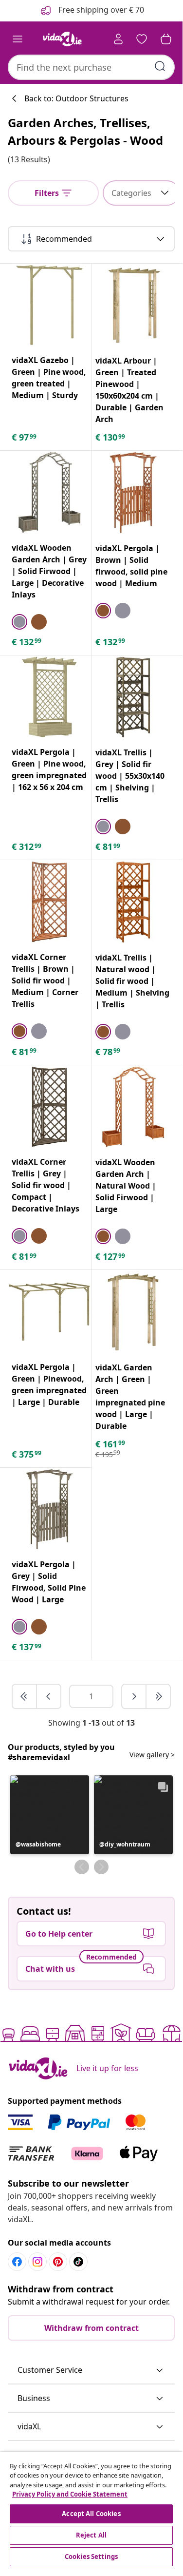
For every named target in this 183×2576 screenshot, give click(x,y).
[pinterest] (58, 2262)
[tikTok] (78, 2262)
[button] (50, 1815)
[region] (91, 2510)
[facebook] (17, 2262)
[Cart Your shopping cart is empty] (166, 39)
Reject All (91, 2535)
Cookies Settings (91, 2557)
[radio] (19, 622)
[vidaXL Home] (62, 39)
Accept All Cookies (91, 2514)
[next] (134, 1696)
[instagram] (37, 2262)
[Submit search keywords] (160, 66)
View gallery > (152, 1755)
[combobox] (91, 67)
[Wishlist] (142, 39)
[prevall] (25, 1696)
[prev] (49, 1696)
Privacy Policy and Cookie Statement (70, 2494)
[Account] (118, 39)
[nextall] (158, 1696)
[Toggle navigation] (18, 39)
